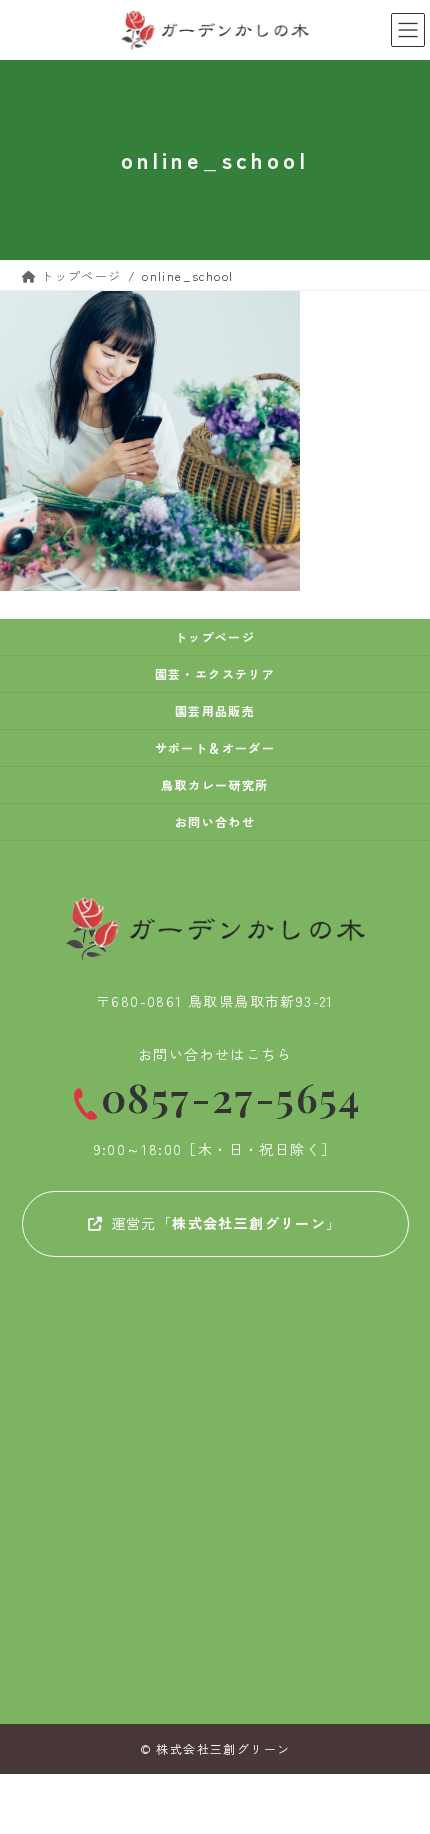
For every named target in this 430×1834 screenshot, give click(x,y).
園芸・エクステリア (215, 673)
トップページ (215, 636)
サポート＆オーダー (215, 747)
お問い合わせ (215, 821)
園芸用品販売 (215, 710)
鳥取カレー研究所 (214, 784)
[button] (215, 1221)
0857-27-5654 (231, 1098)
